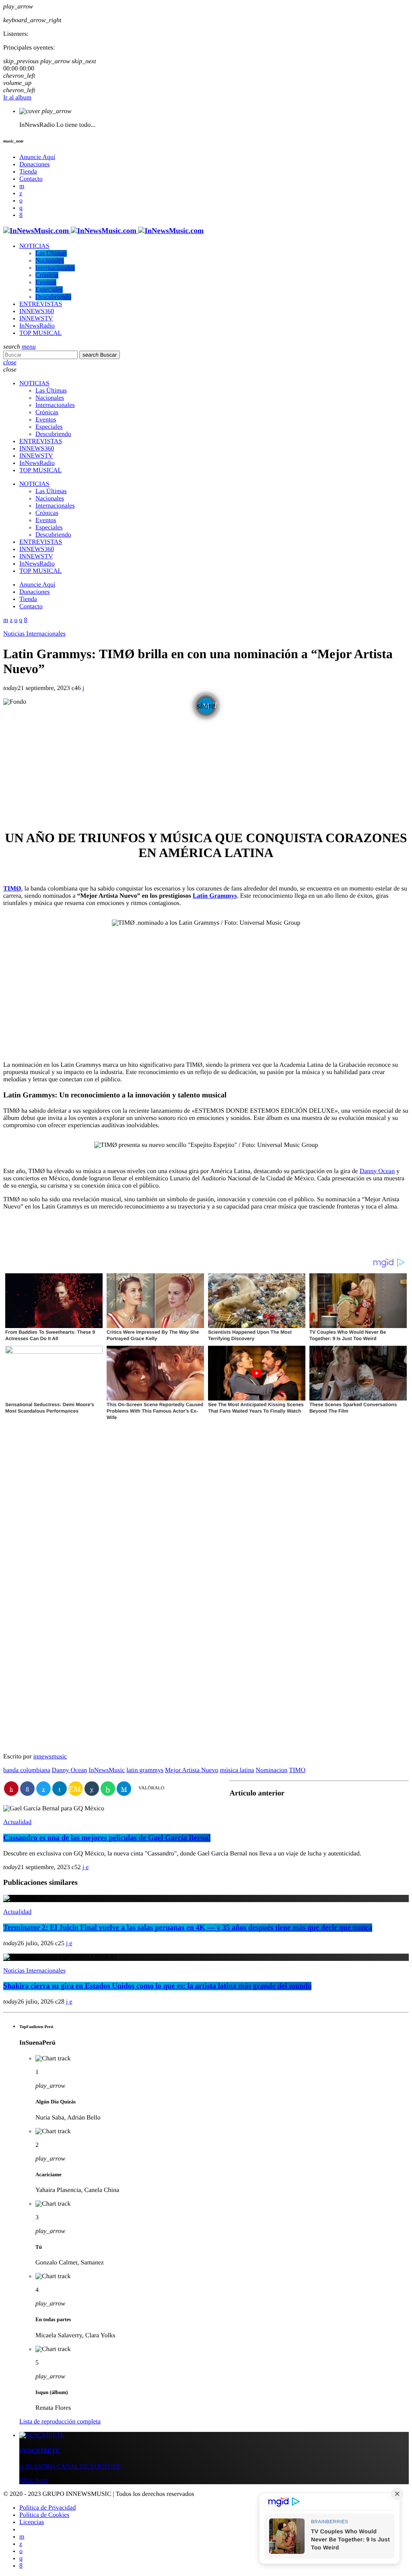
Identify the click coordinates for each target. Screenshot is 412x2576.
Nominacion (271, 1770)
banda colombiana (27, 1770)
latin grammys (145, 1770)
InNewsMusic (107, 1770)
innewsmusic (50, 1757)
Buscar (100, 355)
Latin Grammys (215, 896)
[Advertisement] (206, 765)
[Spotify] (21, 201)
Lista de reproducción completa (60, 2422)
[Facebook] (21, 215)
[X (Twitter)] (21, 193)
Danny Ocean (377, 1171)
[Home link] (103, 231)
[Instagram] (21, 208)
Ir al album (17, 98)
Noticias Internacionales (34, 634)
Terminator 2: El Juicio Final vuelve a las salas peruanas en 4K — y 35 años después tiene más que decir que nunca (188, 1928)
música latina (237, 1770)
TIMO (297, 1770)
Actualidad (17, 1822)
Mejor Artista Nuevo (192, 1770)
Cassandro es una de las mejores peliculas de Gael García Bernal (107, 1838)
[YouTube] (22, 186)
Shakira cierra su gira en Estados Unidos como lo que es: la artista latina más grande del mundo (157, 1986)
